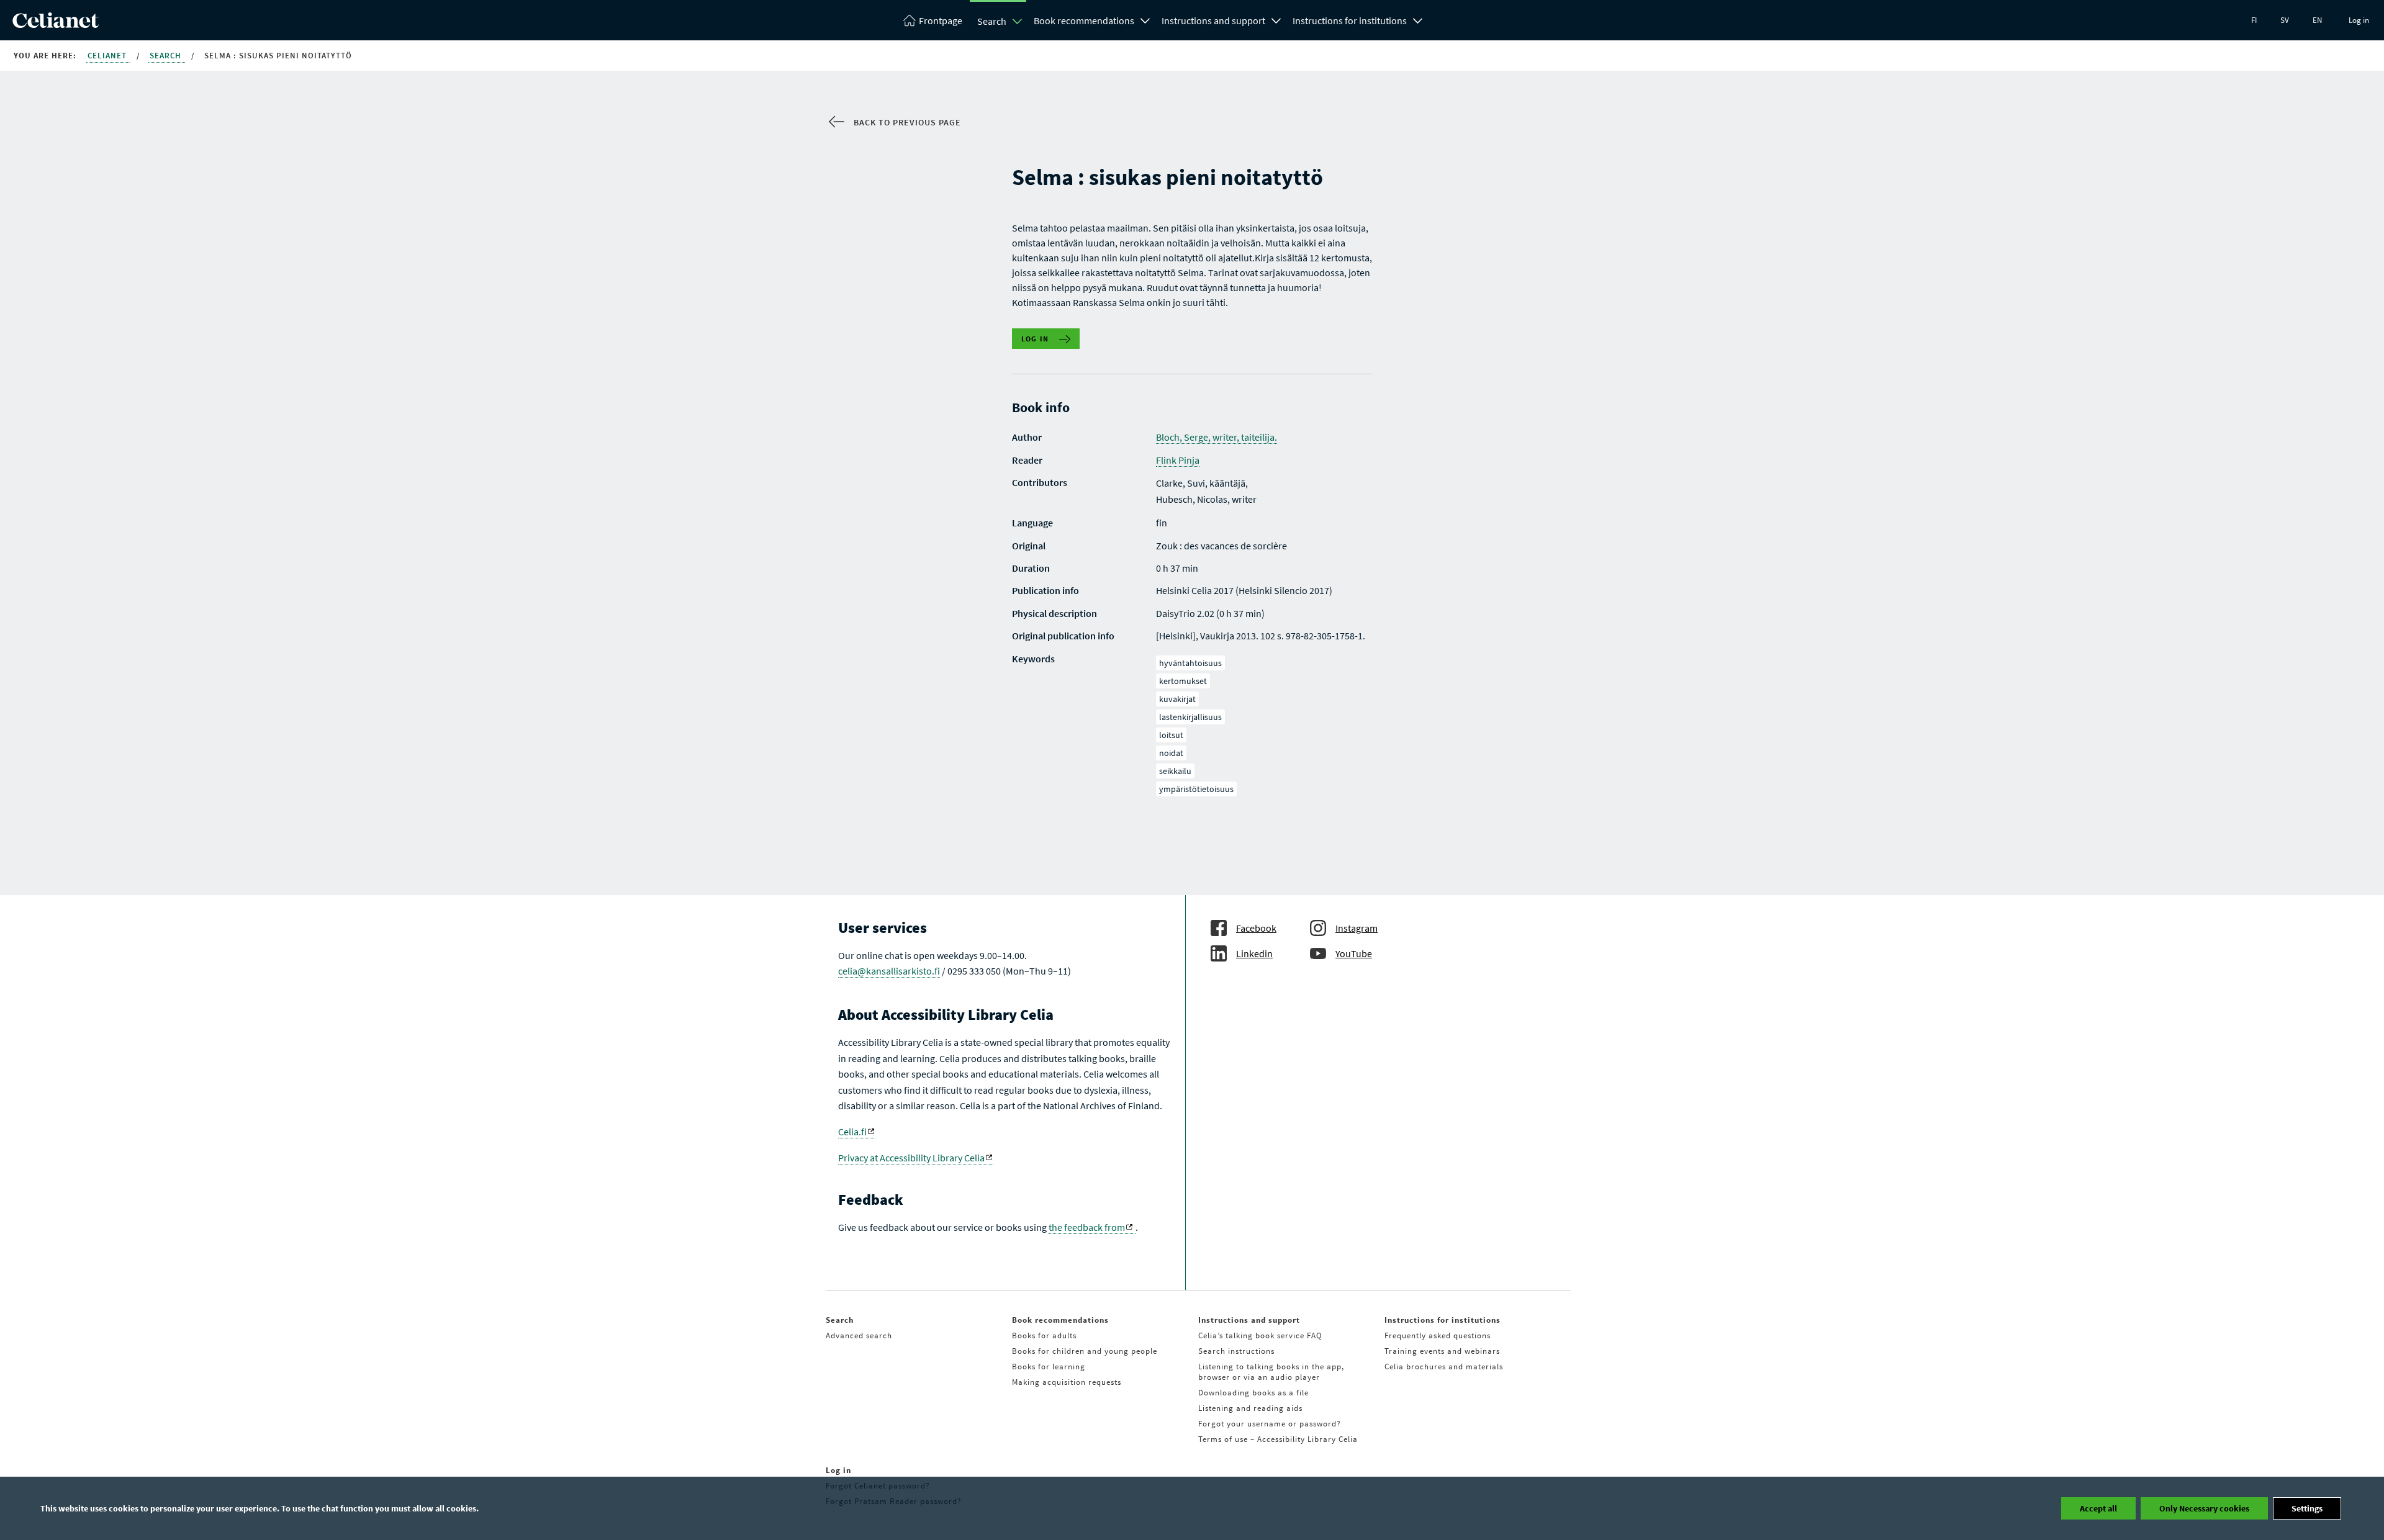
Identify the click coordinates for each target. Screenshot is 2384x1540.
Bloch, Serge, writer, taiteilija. (1217, 437)
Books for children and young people (1085, 1351)
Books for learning (1049, 1367)
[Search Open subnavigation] (1018, 21)
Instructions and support (1213, 20)
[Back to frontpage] (56, 24)
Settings (2307, 1508)
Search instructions (1236, 1351)
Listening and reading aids (1250, 1408)
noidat (1171, 753)
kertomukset (1183, 681)
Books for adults (1044, 1335)
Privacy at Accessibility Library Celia (911, 1158)
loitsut (1171, 735)
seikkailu (1175, 771)
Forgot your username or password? (1270, 1424)
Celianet (108, 56)
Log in (2359, 20)
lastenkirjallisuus (1190, 717)
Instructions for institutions (1350, 20)
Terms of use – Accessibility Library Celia (1278, 1439)
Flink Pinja (1178, 460)
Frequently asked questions (1438, 1335)
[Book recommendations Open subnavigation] (1145, 19)
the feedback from (1087, 1227)
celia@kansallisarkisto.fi (889, 971)
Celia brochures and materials (1444, 1367)
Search (992, 21)
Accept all (2098, 1508)
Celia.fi (852, 1132)
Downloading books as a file (1253, 1393)
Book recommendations (1084, 20)
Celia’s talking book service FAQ (1260, 1335)
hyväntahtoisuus (1190, 663)
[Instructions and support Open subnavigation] (1276, 19)
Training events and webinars (1442, 1351)
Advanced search (859, 1335)
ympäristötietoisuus (1196, 789)
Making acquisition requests (1067, 1382)
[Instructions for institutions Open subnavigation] (1418, 19)
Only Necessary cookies (2204, 1508)
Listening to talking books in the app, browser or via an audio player (1271, 1372)
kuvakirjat (1177, 699)
